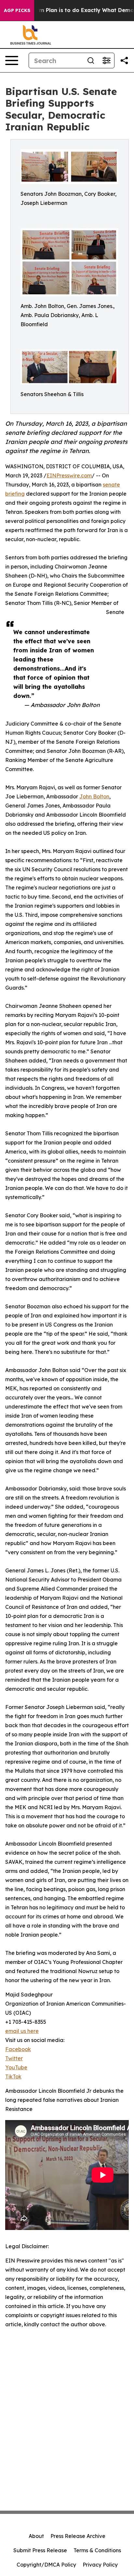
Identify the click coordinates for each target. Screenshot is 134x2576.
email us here (22, 2031)
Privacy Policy (100, 2565)
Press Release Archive (78, 2536)
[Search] (91, 60)
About (36, 2536)
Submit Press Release (40, 2550)
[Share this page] (124, 60)
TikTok (13, 2076)
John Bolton (94, 796)
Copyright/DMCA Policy (46, 2565)
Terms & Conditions (97, 2550)
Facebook (18, 2049)
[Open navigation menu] (12, 60)
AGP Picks (17, 10)
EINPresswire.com (69, 475)
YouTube (16, 2067)
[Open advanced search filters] (106, 60)
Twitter (14, 2058)
